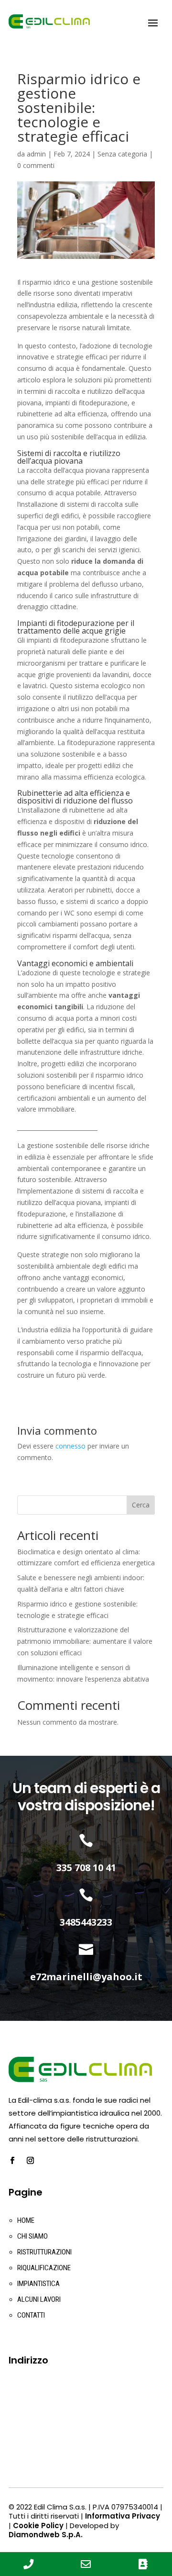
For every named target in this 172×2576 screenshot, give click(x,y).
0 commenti (36, 165)
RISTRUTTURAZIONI (44, 2252)
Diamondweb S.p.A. (46, 2535)
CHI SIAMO (32, 2236)
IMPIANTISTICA (38, 2284)
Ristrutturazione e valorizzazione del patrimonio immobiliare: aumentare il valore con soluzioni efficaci (85, 1641)
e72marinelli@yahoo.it (86, 1977)
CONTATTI (31, 2315)
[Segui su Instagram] (30, 2161)
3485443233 (86, 1922)
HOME (26, 2220)
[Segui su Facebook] (12, 2161)
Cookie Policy (38, 2526)
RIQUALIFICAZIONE (44, 2268)
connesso (70, 1446)
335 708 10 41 (86, 1868)
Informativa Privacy (123, 2516)
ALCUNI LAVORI (39, 2299)
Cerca (141, 1505)
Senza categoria (122, 154)
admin (36, 154)
